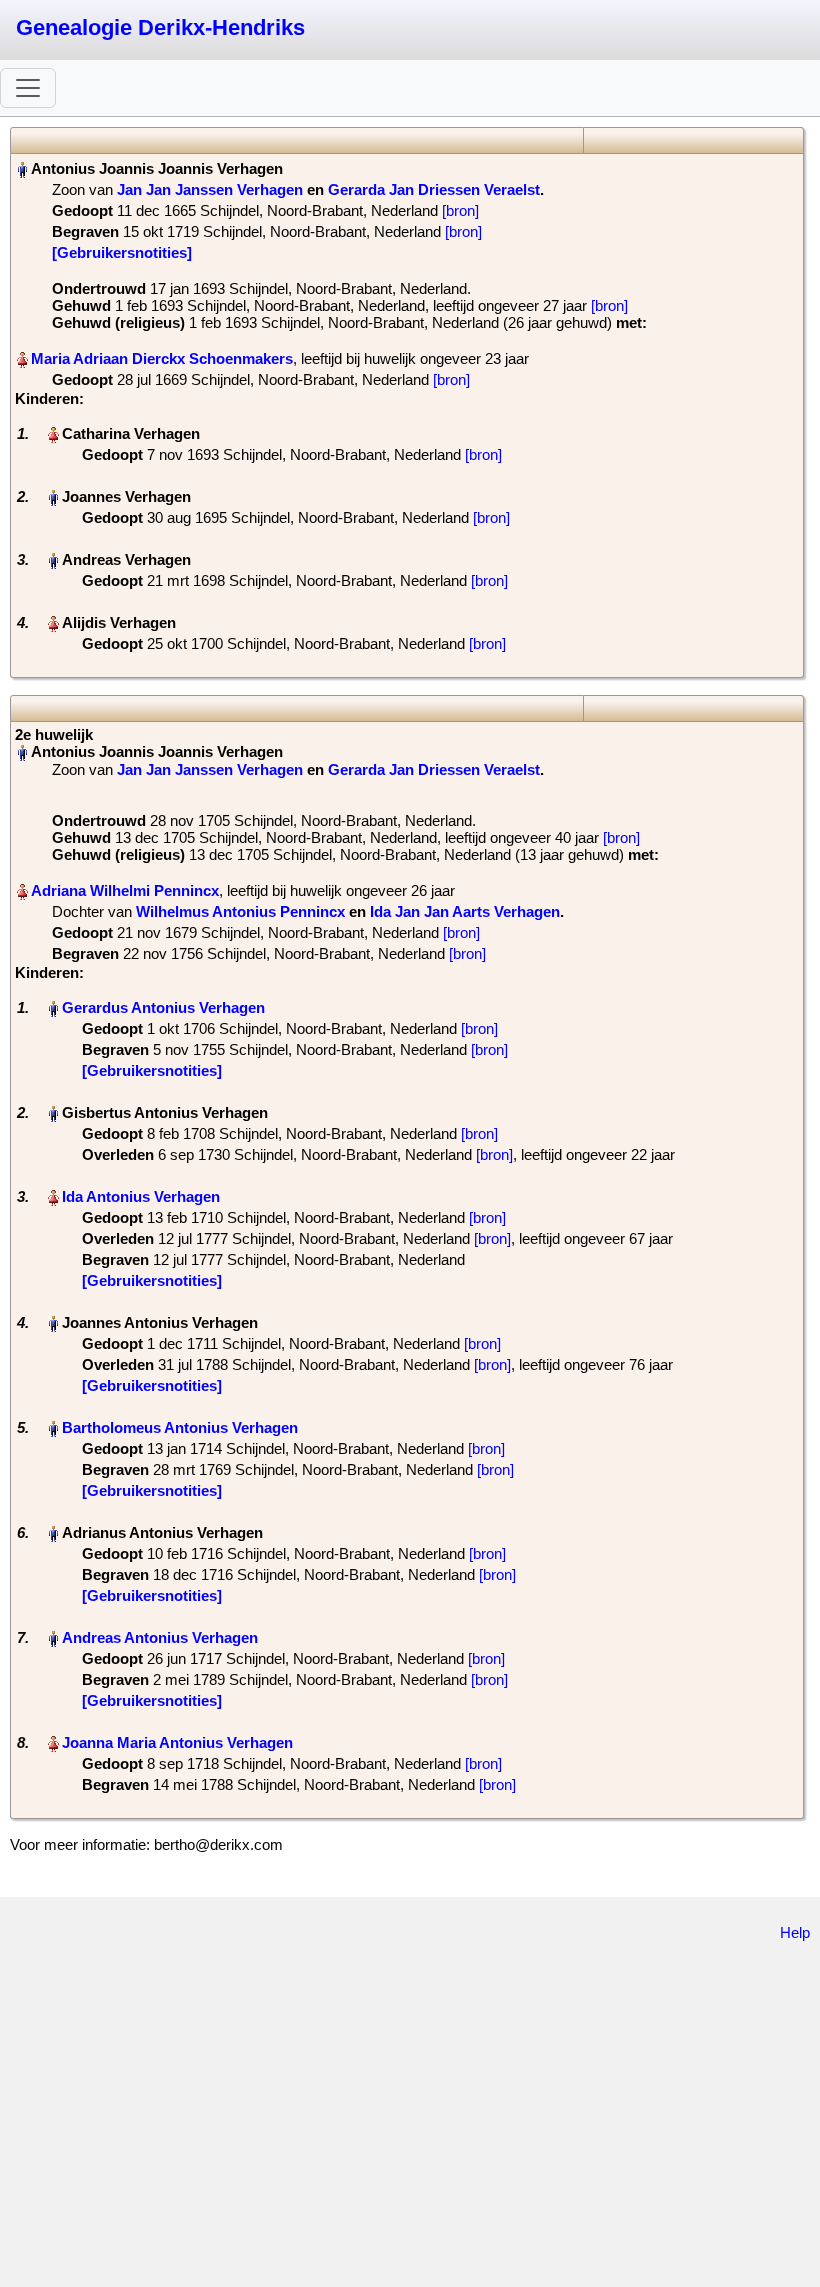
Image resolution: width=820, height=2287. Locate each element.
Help (795, 1932)
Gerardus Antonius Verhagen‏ (163, 1007)
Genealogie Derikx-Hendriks (160, 27)
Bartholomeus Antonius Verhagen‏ (180, 1427)
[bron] (460, 210)
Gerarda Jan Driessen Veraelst (434, 189)
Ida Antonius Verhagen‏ (141, 1196)
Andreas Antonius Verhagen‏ (160, 1637)
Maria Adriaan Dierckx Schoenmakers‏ (162, 358)
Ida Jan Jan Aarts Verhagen (465, 911)
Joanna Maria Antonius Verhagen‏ (177, 1742)
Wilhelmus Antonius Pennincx (240, 911)
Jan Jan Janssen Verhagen (210, 189)
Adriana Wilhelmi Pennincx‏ (125, 890)
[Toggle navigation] (28, 88)
